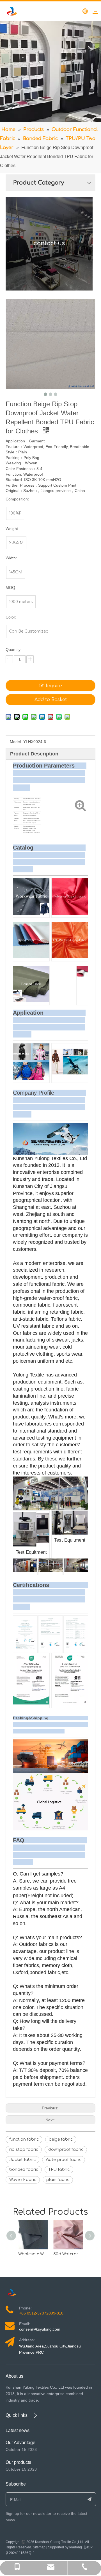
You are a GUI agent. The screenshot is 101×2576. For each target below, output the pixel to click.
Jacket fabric (22, 2160)
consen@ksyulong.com (40, 2329)
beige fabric (61, 2139)
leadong (76, 2547)
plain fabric (58, 2180)
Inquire (54, 686)
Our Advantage (20, 2443)
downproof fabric (66, 2150)
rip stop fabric (24, 2150)
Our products (18, 2462)
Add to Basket (51, 700)
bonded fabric (24, 2170)
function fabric (24, 2139)
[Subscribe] (90, 2499)
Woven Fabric (23, 2180)
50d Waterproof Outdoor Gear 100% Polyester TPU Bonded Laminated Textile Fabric (68, 2254)
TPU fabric (59, 2170)
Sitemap (39, 2547)
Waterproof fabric (64, 2160)
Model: (16, 742)
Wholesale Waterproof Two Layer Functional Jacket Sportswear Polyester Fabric (33, 2254)
